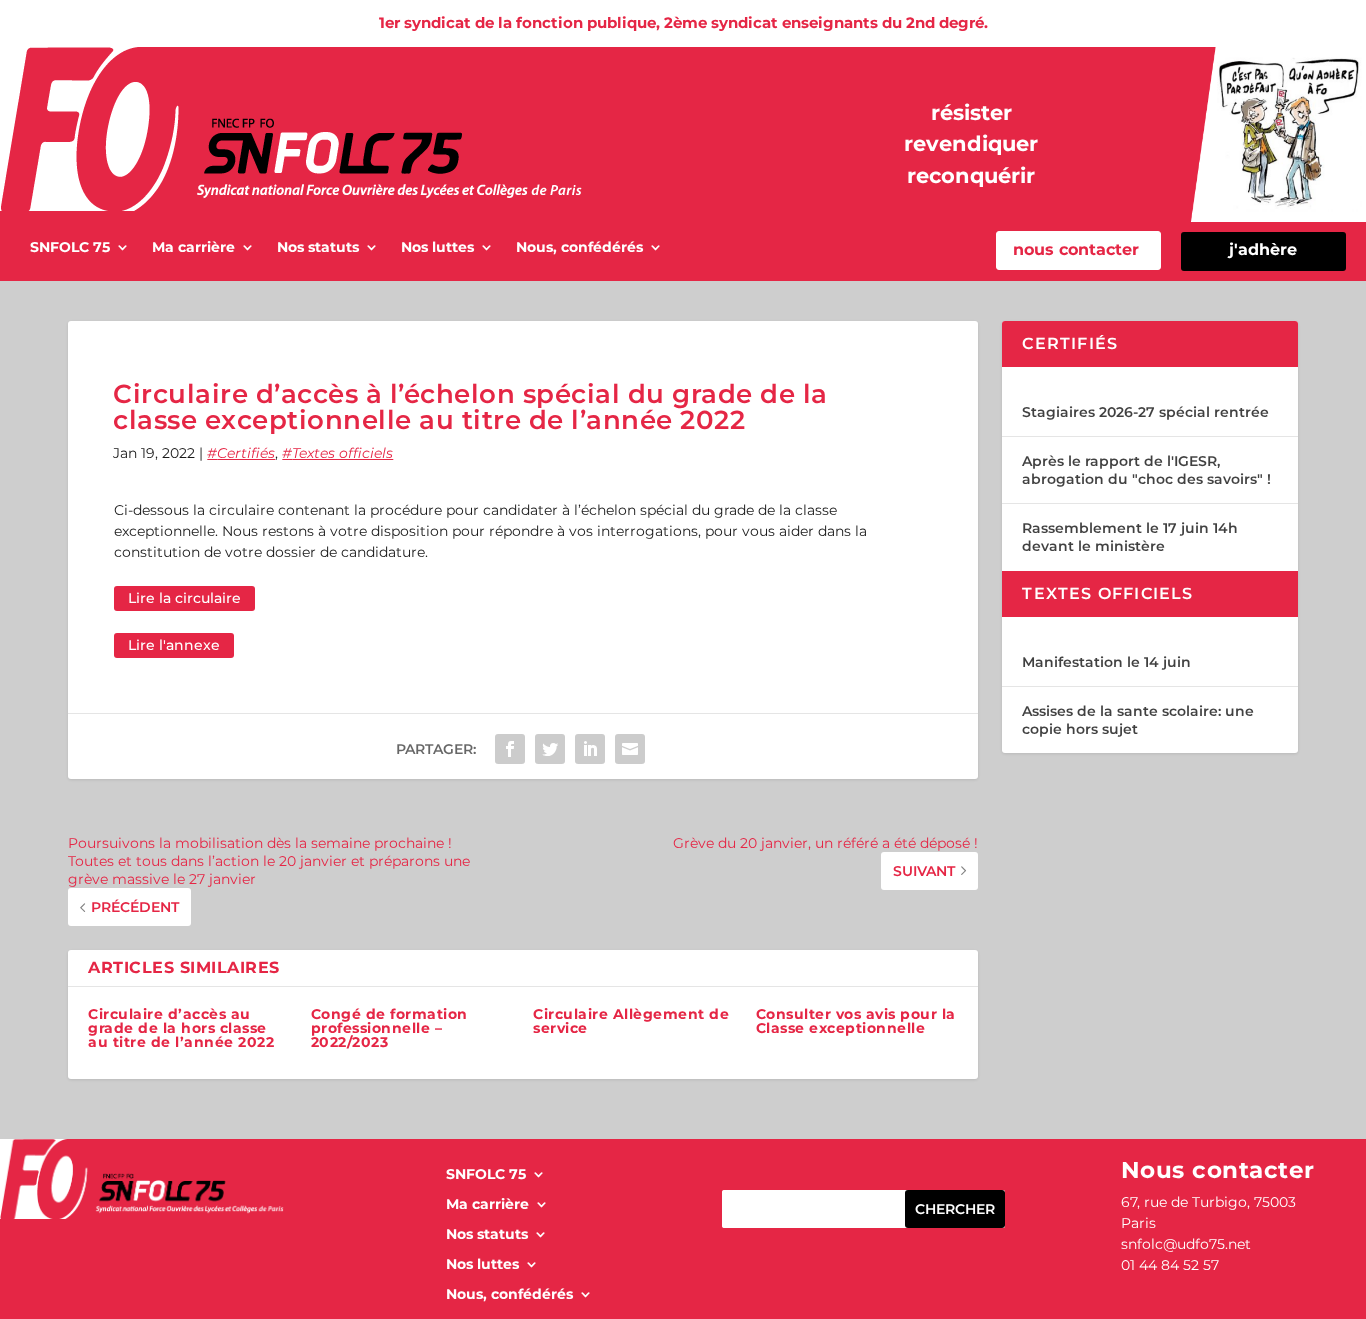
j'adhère (1263, 249)
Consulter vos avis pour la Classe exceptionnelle (856, 1021)
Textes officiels (342, 453)
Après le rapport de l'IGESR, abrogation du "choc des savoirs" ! (1146, 470)
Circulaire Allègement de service (631, 1021)
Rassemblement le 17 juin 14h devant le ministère (1130, 537)
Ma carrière (193, 248)
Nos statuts (318, 248)
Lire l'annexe (174, 645)
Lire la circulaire (184, 598)
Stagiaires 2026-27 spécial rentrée (1145, 412)
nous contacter (1076, 249)
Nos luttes (437, 248)
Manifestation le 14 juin (1106, 662)
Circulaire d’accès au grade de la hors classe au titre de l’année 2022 (181, 1028)
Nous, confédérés (579, 248)
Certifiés (246, 453)
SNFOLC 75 (70, 248)
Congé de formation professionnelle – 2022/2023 (389, 1028)
